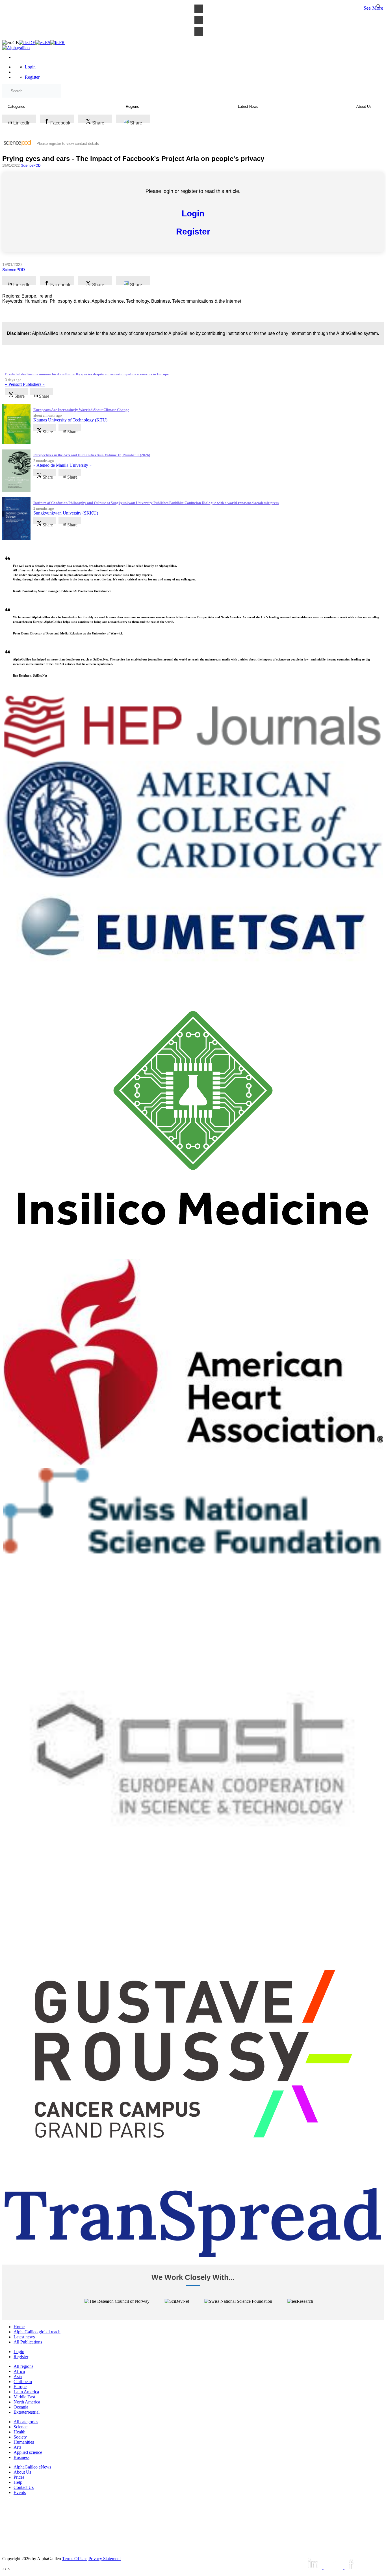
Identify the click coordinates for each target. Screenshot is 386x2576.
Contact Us (24, 2487)
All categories (26, 2422)
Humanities (24, 2442)
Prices (19, 2477)
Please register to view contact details (68, 144)
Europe (20, 2387)
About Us (22, 2472)
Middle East (24, 2397)
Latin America (26, 2392)
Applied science (28, 2452)
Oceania (21, 2407)
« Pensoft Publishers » (25, 384)
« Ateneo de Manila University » (62, 465)
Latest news (24, 2337)
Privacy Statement (105, 2559)
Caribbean (23, 2382)
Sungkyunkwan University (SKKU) (66, 513)
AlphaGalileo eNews (32, 2467)
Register (32, 77)
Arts (17, 2447)
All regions (23, 2366)
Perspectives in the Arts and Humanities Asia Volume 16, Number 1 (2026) (92, 455)
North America (27, 2402)
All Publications (28, 2342)
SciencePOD (31, 165)
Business (21, 2457)
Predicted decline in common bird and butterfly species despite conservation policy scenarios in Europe (87, 374)
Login (30, 67)
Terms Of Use (75, 2559)
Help (18, 2482)
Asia (18, 2376)
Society (20, 2437)
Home (19, 2327)
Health (19, 2432)
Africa (19, 2371)
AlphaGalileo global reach (37, 2332)
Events (20, 2492)
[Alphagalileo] (16, 48)
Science (20, 2427)
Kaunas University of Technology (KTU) (70, 420)
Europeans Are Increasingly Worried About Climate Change (81, 410)
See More (373, 8)
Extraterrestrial (27, 2412)
